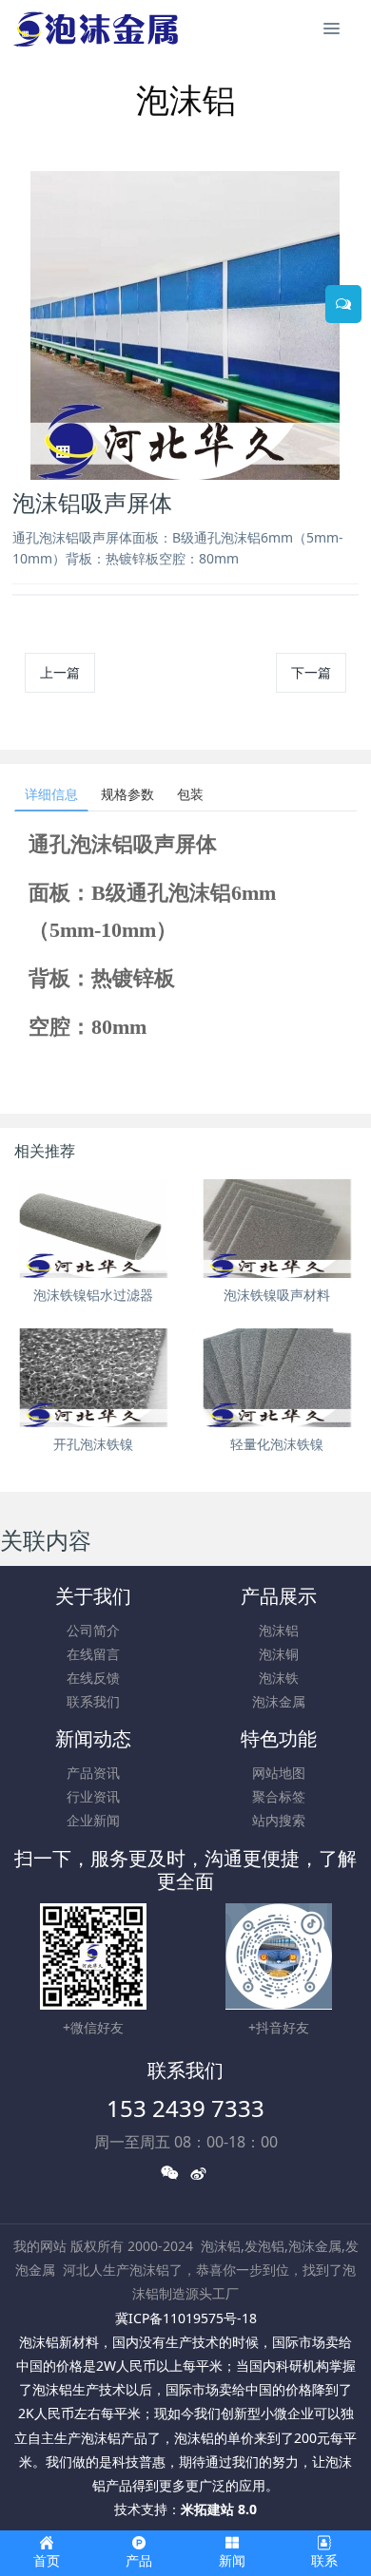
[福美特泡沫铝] (98, 29)
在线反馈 (93, 1678)
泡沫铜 (279, 1654)
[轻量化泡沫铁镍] (277, 1378)
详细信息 (51, 794)
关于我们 (93, 1596)
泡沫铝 (279, 1630)
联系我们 (93, 1701)
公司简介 (93, 1630)
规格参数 (127, 794)
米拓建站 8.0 (219, 2509)
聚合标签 (279, 1796)
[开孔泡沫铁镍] (94, 1378)
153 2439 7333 (185, 2108)
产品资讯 (93, 1773)
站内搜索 (279, 1820)
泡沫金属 (279, 1701)
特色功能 (279, 1738)
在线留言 (93, 1654)
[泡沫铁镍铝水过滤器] (94, 1229)
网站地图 (279, 1773)
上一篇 (60, 672)
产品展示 (279, 1596)
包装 (190, 794)
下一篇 (311, 672)
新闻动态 (93, 1738)
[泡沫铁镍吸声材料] (277, 1229)
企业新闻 (93, 1820)
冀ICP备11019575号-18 (186, 2318)
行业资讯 (93, 1796)
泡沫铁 (279, 1678)
